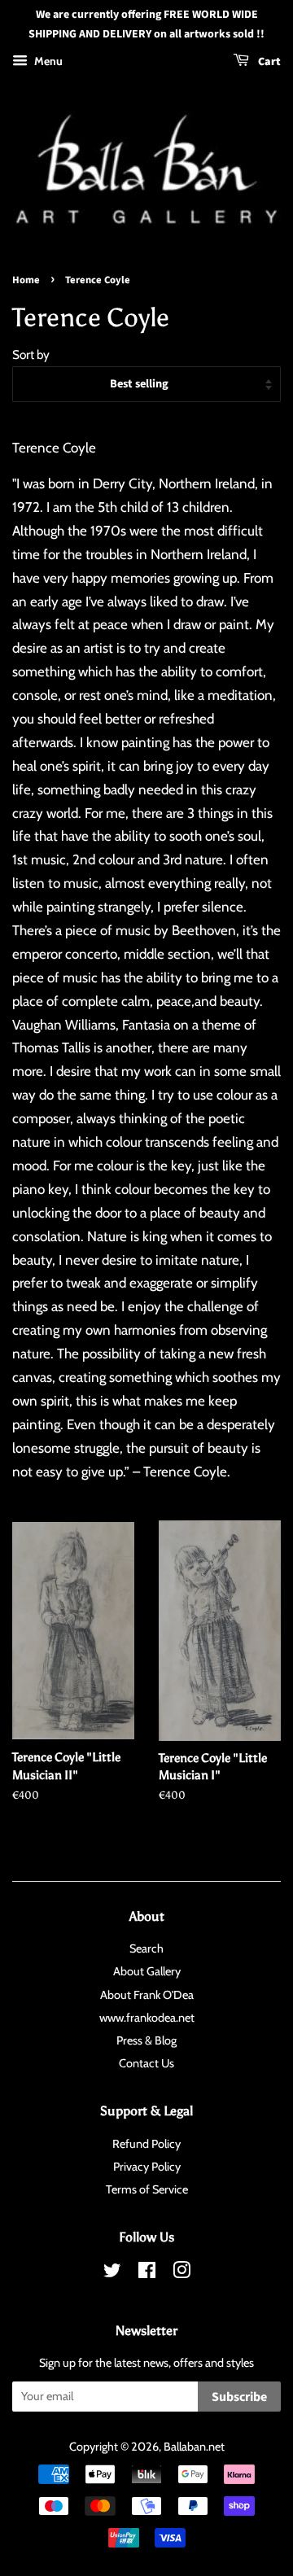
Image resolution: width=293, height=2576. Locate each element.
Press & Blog (146, 2040)
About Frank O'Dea (147, 1995)
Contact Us (146, 2063)
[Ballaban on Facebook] (147, 2273)
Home (26, 280)
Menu (47, 61)
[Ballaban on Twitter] (112, 2273)
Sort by (31, 354)
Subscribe (239, 2397)
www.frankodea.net (147, 2018)
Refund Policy (146, 2144)
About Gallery (147, 1971)
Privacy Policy (147, 2167)
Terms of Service (147, 2189)
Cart (268, 62)
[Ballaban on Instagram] (181, 2273)
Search (146, 1948)
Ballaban (185, 2447)
